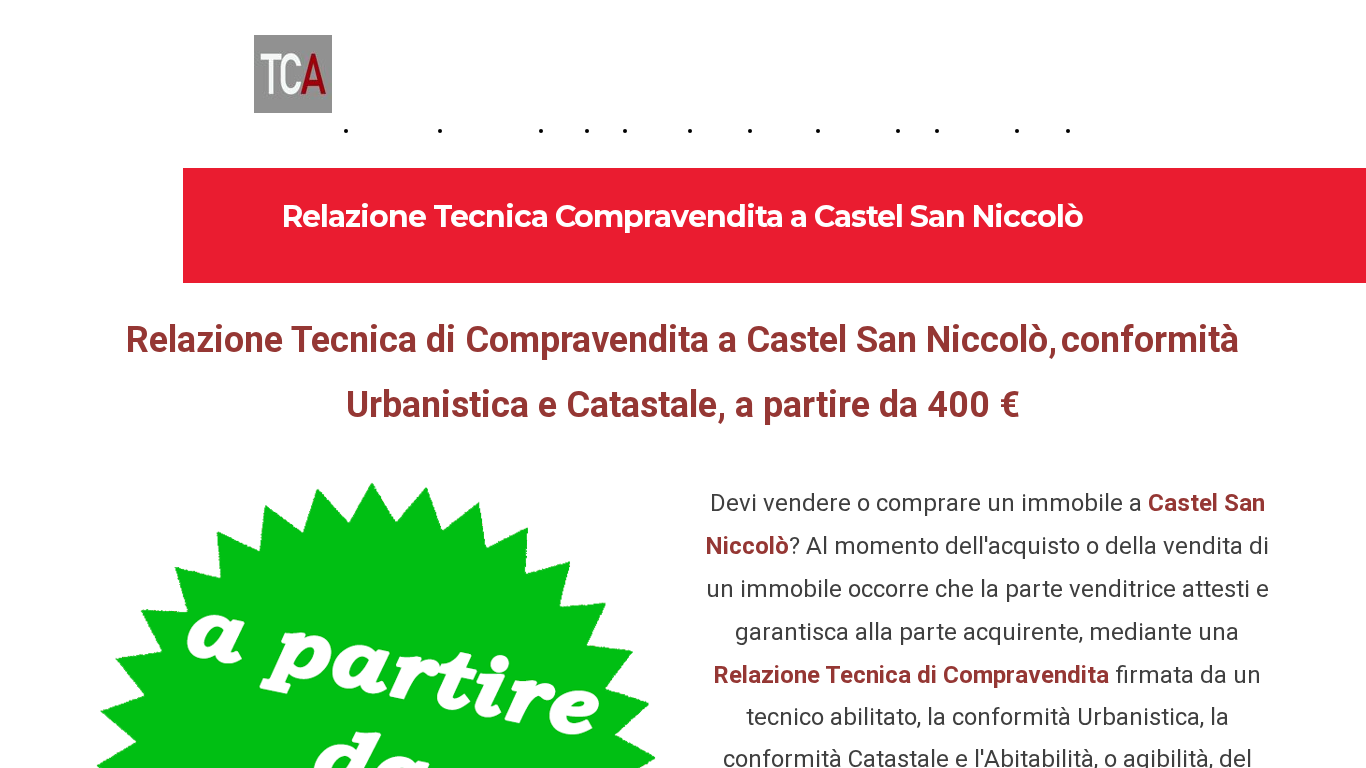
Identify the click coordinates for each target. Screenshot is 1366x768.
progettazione (400, 130)
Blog (924, 130)
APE (613, 130)
